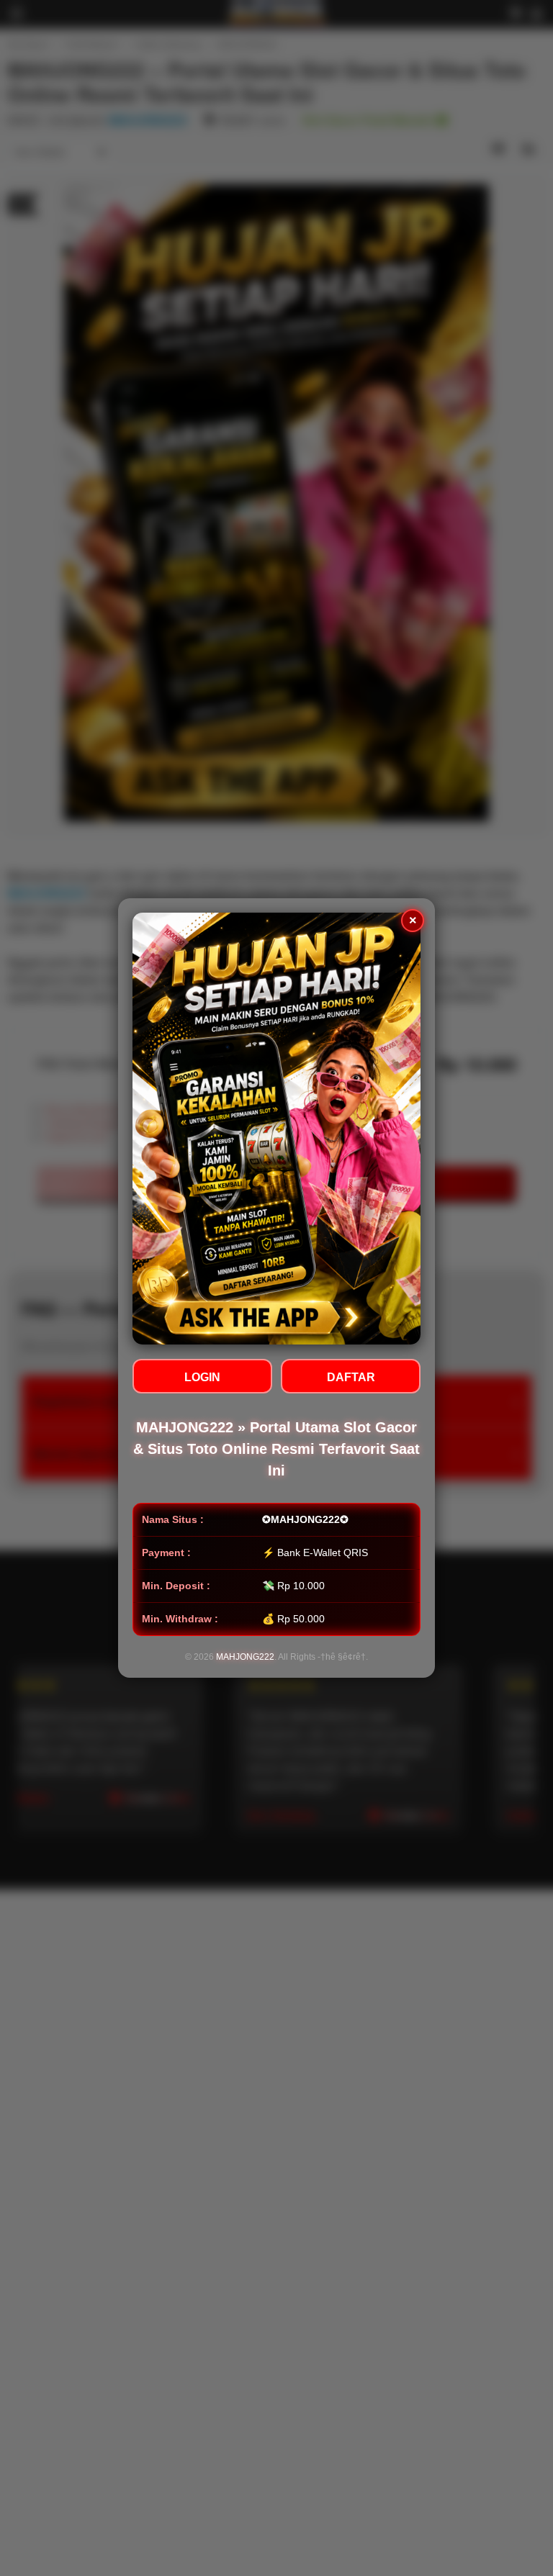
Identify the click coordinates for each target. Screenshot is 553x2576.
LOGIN (202, 1377)
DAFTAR (351, 1377)
